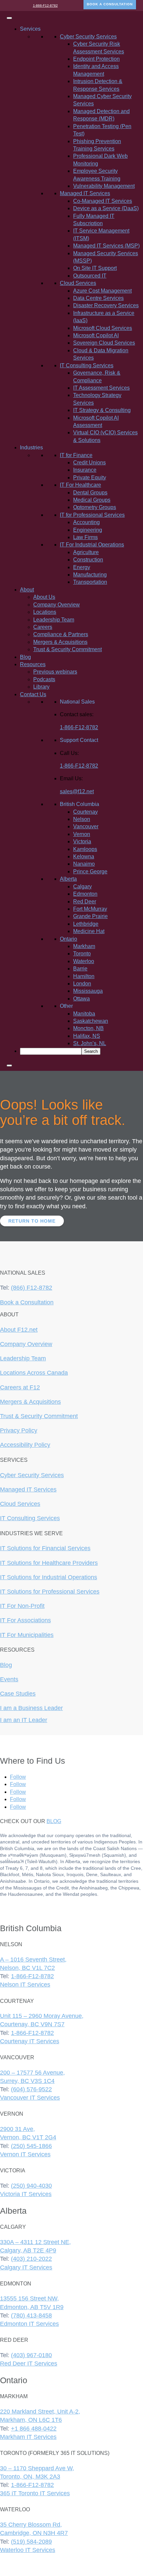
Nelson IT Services (25, 1985)
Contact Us (33, 694)
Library (41, 687)
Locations (45, 612)
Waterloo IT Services (28, 2550)
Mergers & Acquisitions (60, 642)
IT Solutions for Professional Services (50, 1592)
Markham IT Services (28, 2437)
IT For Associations (25, 1620)
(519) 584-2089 (31, 2542)
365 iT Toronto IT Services (35, 2493)
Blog (25, 657)
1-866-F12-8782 (45, 6)
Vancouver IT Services (30, 2098)
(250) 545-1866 (31, 2146)
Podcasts (44, 679)
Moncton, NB (88, 1028)
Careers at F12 (20, 1387)
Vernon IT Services (25, 2154)
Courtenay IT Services (30, 2041)
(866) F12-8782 (32, 1288)
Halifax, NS (87, 1036)
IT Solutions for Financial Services (45, 1548)
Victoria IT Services (26, 2194)
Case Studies (18, 1694)
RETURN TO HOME (32, 1221)
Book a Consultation (27, 1302)
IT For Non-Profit (22, 1606)
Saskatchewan (91, 1021)
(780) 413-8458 (31, 2315)
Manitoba (84, 1014)
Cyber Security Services (32, 1475)
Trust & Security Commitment (68, 649)
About (27, 590)
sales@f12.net (77, 791)
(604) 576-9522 (31, 2089)
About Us (44, 597)
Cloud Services (20, 1504)
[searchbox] (51, 1051)
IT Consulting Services (30, 1518)
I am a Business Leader (31, 1708)
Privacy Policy (19, 1430)
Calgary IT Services (26, 2267)
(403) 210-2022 (31, 2259)
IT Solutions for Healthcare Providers (49, 1563)
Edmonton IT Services (29, 2324)
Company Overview (57, 605)
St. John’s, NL (90, 1043)
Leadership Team (54, 620)
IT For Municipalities (27, 1635)
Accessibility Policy (25, 1445)
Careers (43, 627)
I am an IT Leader (24, 1720)
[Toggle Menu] (9, 18)
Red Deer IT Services (29, 2364)
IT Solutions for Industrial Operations (49, 1577)
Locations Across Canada (34, 1373)
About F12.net (19, 1330)
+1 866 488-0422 (34, 2429)
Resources (33, 664)
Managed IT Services (28, 1489)
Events (9, 1679)
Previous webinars (55, 672)
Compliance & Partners (61, 634)
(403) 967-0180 (31, 2355)
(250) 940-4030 (31, 2186)
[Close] (9, 1065)
